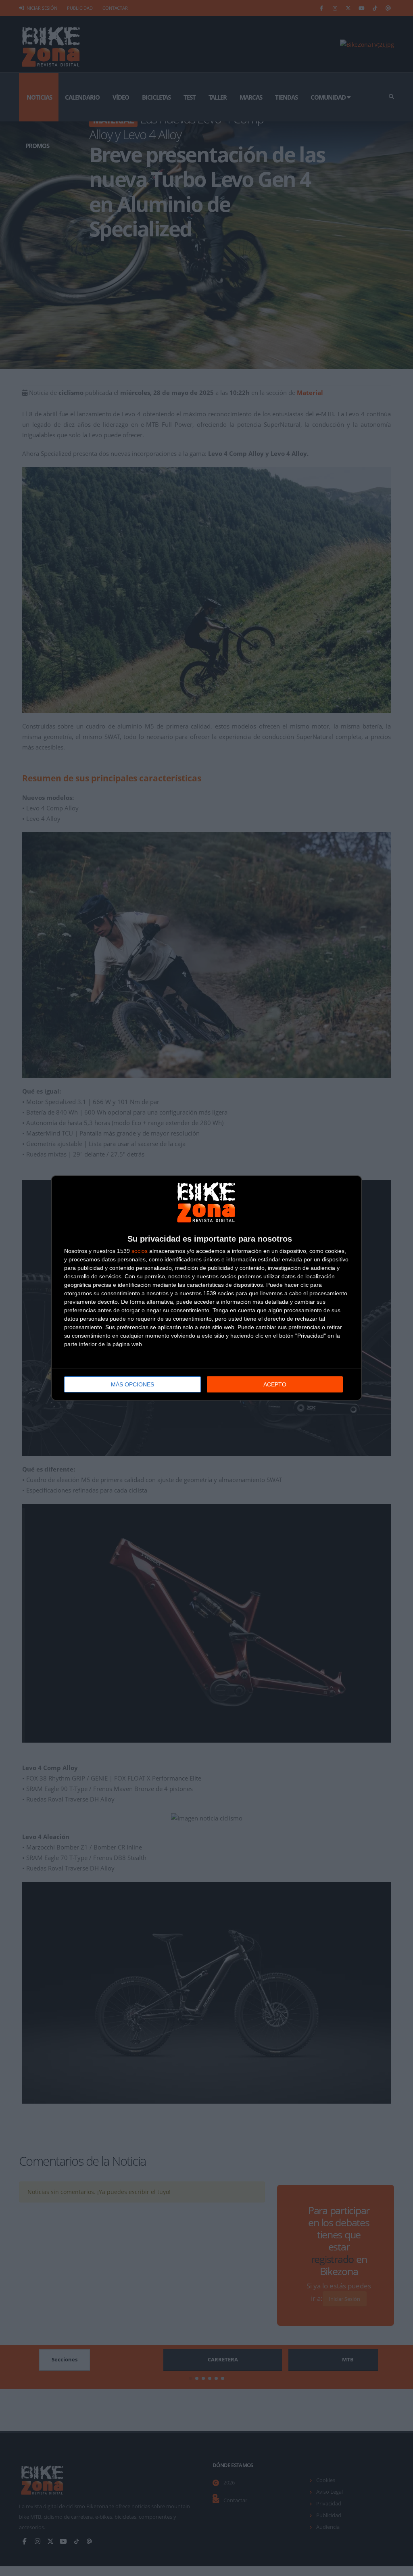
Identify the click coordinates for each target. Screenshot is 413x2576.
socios (140, 1251)
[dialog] (206, 1288)
